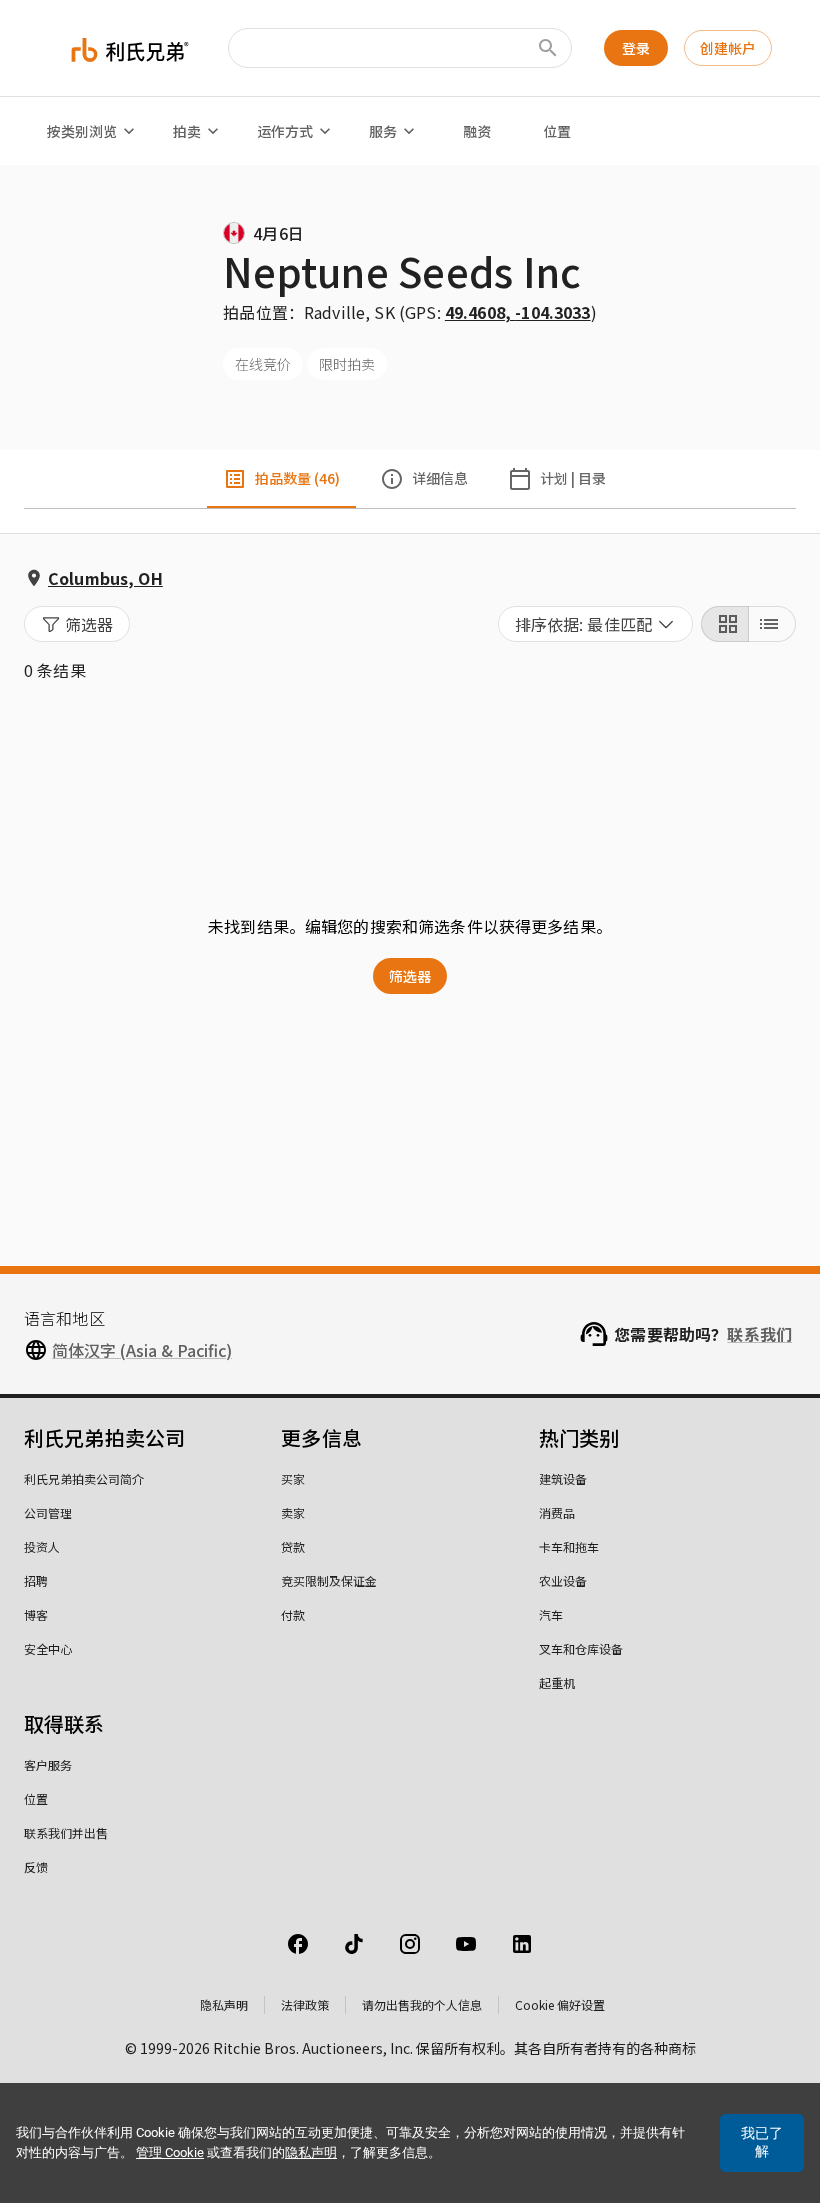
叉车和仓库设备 (581, 1648)
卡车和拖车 (569, 1546)
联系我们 (759, 1334)
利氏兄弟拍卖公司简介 (84, 1478)
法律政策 (305, 2004)
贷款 (293, 1546)
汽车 (551, 1614)
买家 (293, 1478)
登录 (636, 48)
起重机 (557, 1682)
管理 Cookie (170, 2152)
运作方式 (285, 131)
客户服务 (48, 1764)
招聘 (36, 1580)
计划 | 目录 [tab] (573, 478)
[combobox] (596, 624)
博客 (36, 1614)
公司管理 (48, 1512)
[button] (77, 624)
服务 (383, 131)
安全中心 (48, 1648)
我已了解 (762, 2142)
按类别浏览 (82, 131)
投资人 (42, 1546)
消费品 (557, 1512)
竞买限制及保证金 (329, 1580)
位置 (557, 131)
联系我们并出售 (66, 1832)
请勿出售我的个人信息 (422, 2004)
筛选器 (410, 976)
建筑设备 (563, 1478)
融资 (477, 131)
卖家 (293, 1512)
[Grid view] (725, 624)
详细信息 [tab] (440, 478)
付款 (293, 1614)
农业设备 (563, 1580)
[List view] (772, 624)
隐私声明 (224, 2004)
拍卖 (187, 131)
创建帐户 (728, 48)
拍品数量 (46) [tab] (297, 478)
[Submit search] (548, 48)
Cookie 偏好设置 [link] (560, 2004)
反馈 (36, 1866)
